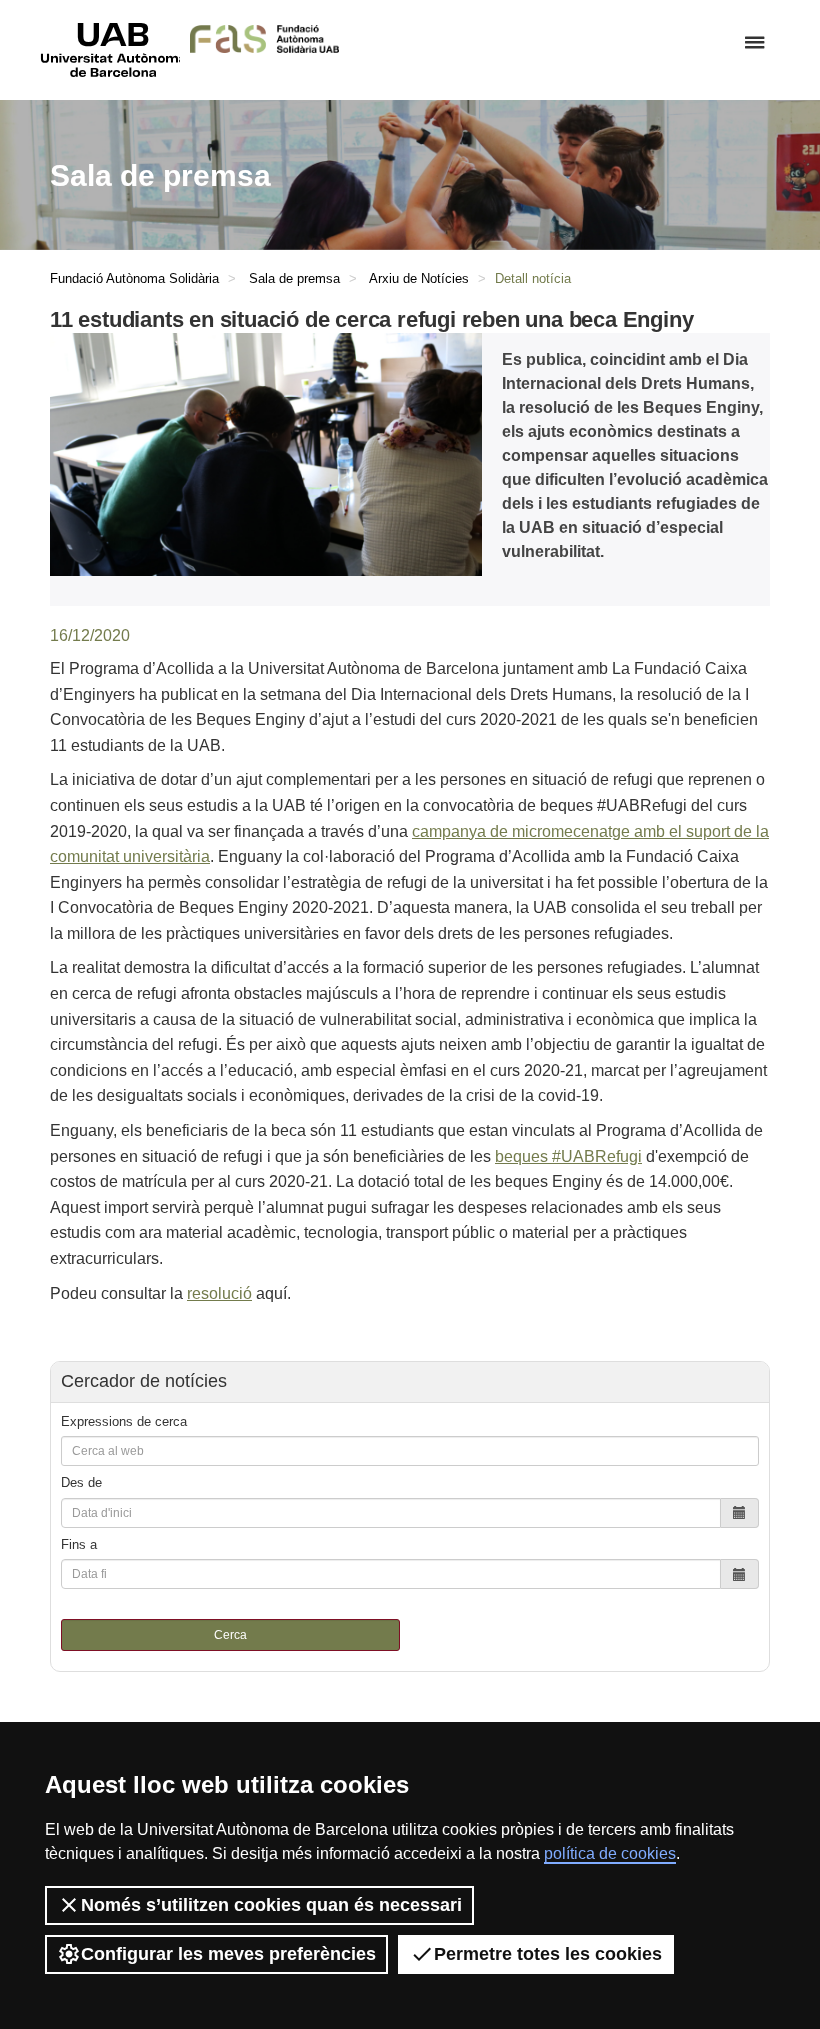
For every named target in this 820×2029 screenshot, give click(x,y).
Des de (81, 1482)
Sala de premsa (294, 278)
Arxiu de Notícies (419, 278)
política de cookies (610, 1853)
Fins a (79, 1544)
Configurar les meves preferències (228, 1954)
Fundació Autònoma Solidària (134, 278)
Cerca (230, 1635)
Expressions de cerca (124, 1421)
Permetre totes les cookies (548, 1954)
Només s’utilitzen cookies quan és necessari (271, 1905)
